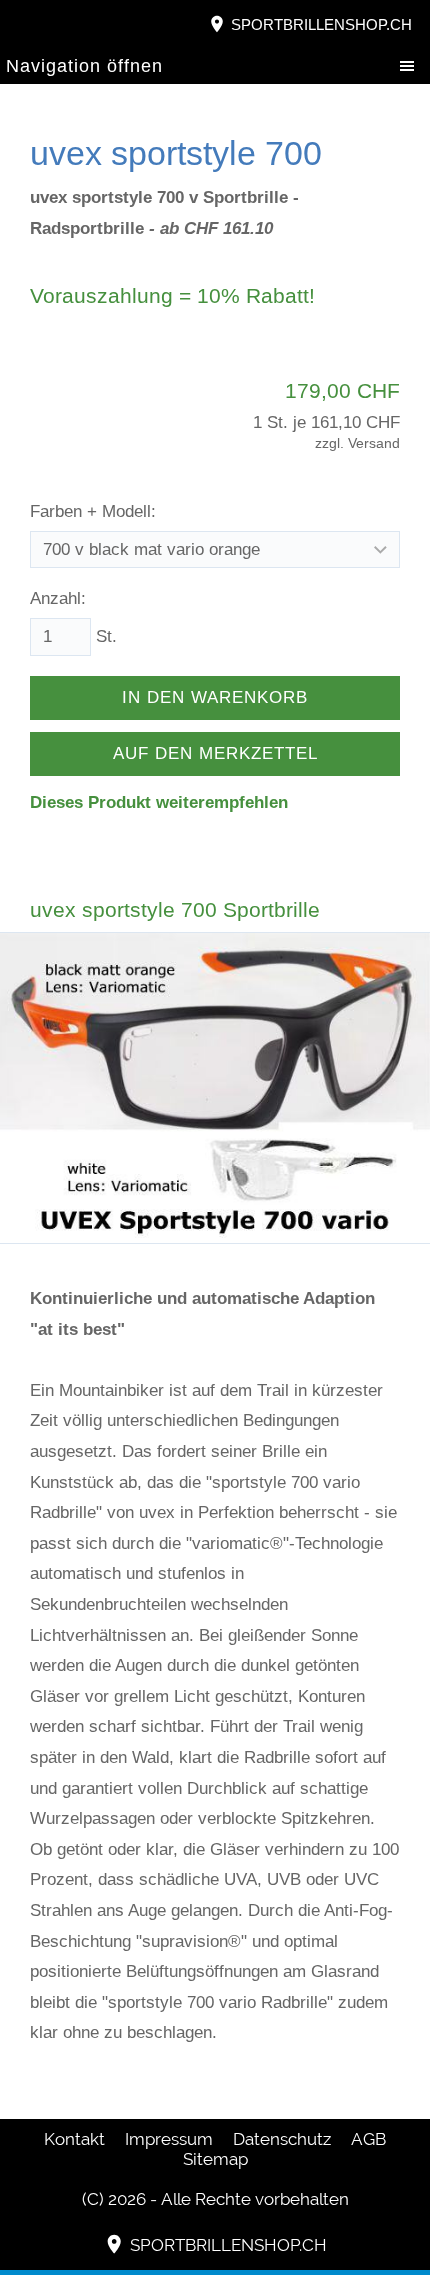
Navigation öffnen (84, 66)
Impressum (169, 2139)
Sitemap (215, 2159)
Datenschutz (282, 2139)
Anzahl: (58, 598)
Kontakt (74, 2139)
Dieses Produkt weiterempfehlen (159, 802)
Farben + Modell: (93, 511)
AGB (368, 2139)
